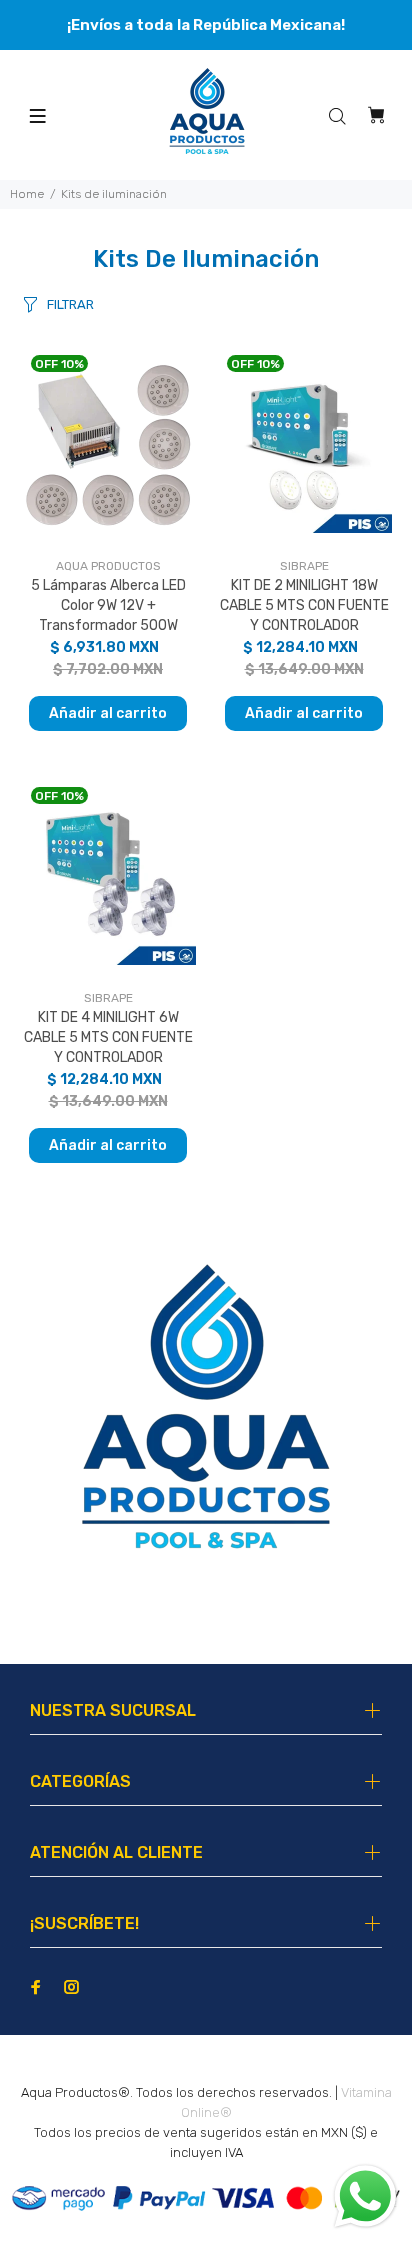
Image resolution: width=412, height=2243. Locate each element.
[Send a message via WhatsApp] (365, 2196)
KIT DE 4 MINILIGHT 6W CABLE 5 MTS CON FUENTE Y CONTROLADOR (108, 1037)
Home (27, 194)
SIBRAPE (304, 566)
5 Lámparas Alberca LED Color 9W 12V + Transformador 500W (108, 605)
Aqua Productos (108, 566)
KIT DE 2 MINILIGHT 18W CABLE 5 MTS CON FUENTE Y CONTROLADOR (304, 605)
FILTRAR (70, 304)
